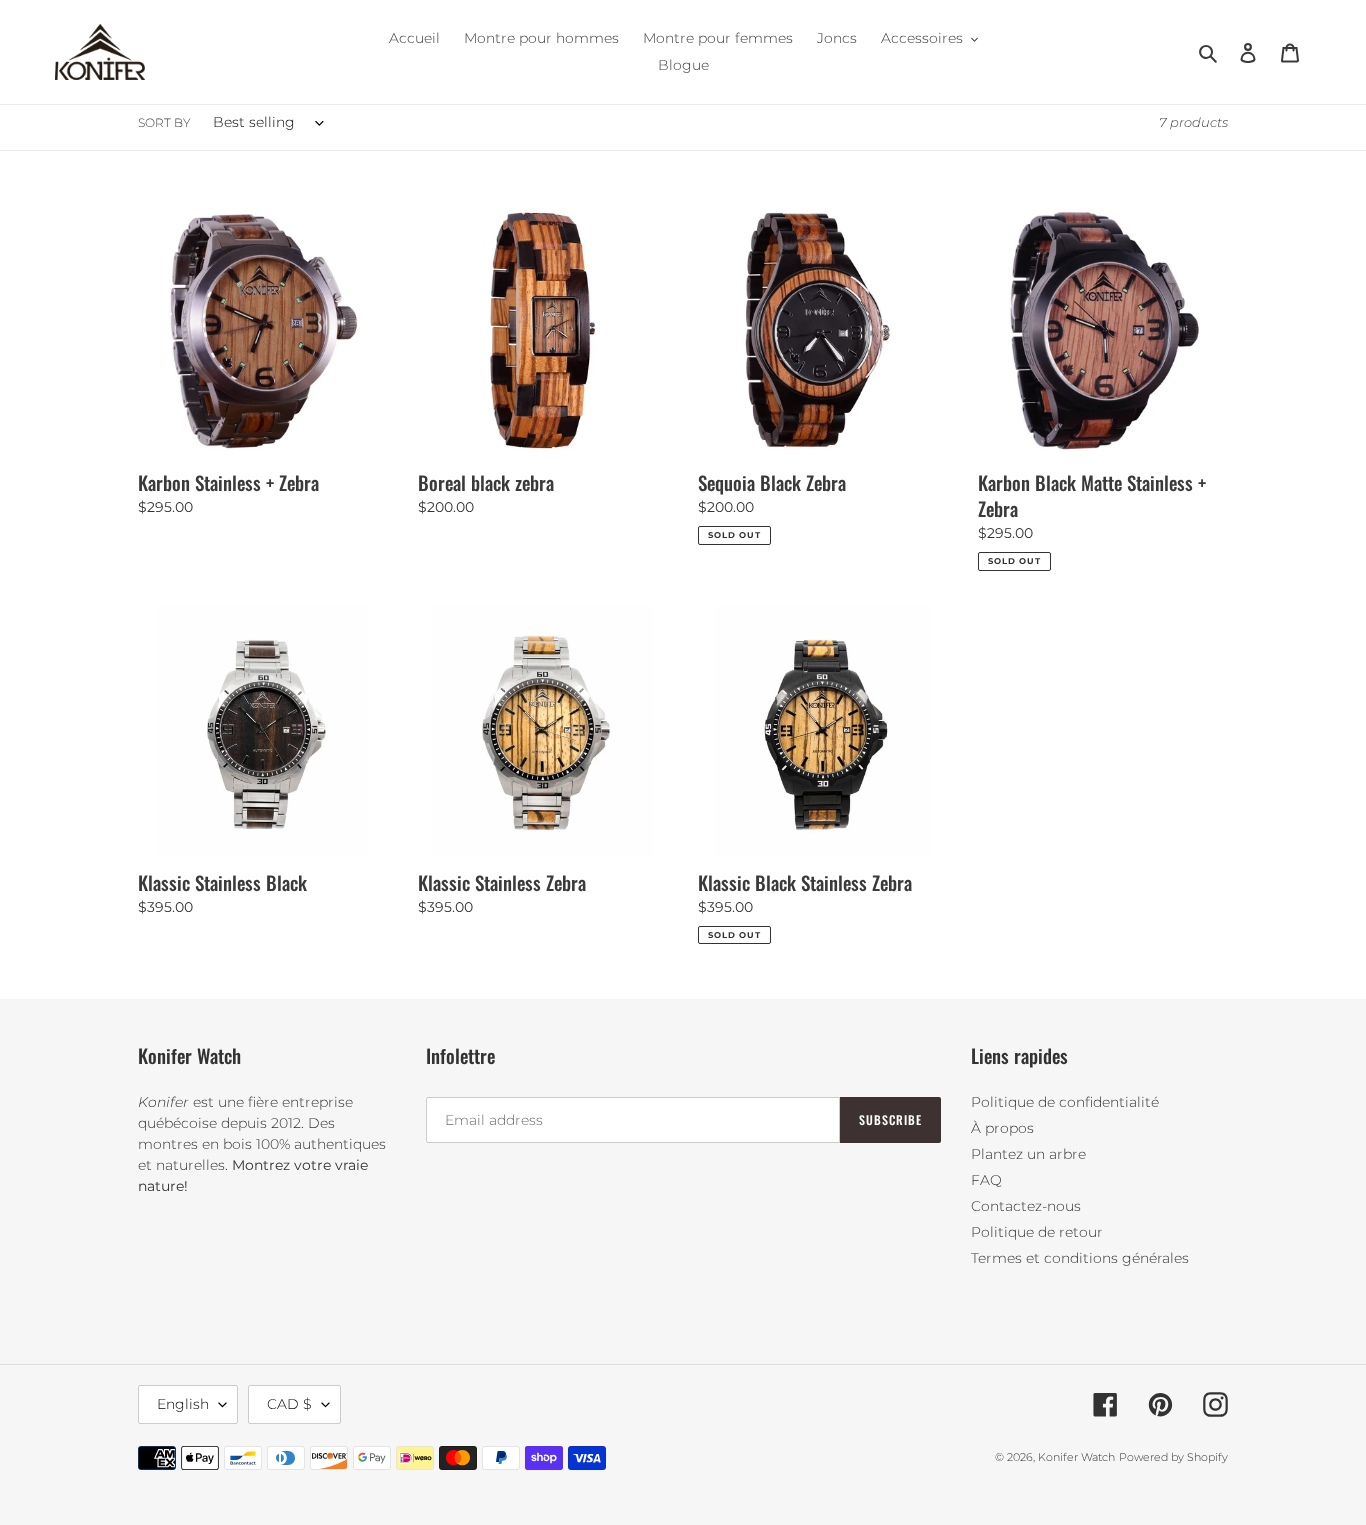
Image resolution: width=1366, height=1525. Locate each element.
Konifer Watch (1076, 1457)
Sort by (164, 122)
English (183, 1404)
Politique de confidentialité (1065, 1102)
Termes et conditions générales (1080, 1258)
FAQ (986, 1180)
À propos (1002, 1128)
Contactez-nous (1026, 1206)
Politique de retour (1037, 1232)
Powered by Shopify (1173, 1457)
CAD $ (289, 1404)
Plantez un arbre (1028, 1154)
